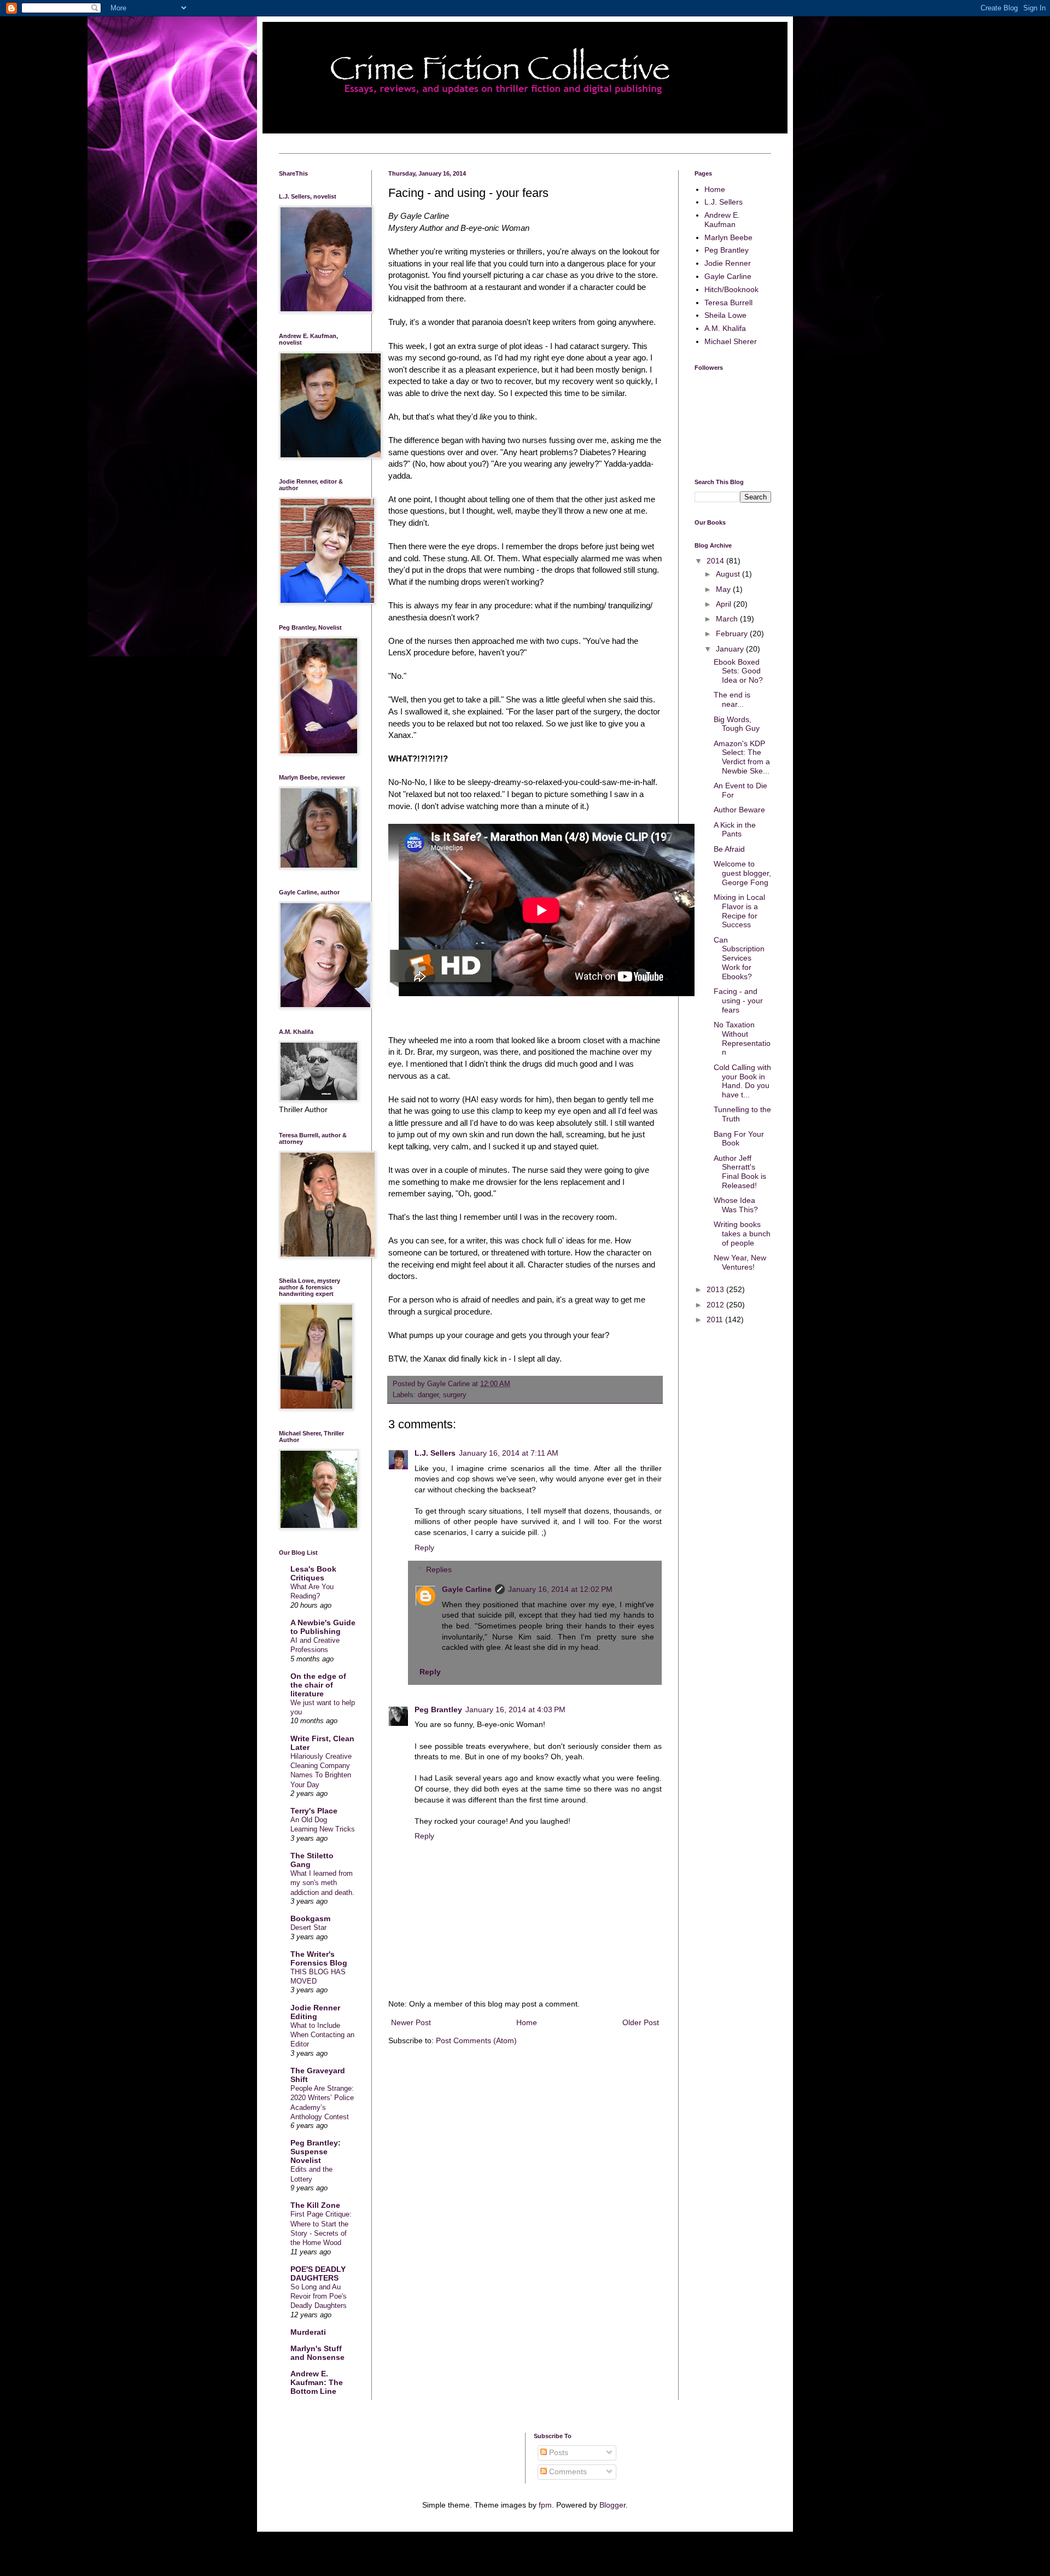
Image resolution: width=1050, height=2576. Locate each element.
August (729, 574)
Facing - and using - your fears (738, 1001)
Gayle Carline (467, 1589)
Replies (439, 1570)
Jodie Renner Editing (315, 2012)
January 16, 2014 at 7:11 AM (509, 1453)
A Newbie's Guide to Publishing (323, 1627)
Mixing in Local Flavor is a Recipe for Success (739, 911)
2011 (716, 1319)
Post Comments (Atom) (476, 2040)
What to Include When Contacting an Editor (322, 2035)
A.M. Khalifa (725, 328)
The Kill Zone (315, 2205)
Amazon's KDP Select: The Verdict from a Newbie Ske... (742, 757)
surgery (455, 1395)
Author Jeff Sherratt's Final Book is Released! (740, 1172)
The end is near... (732, 699)
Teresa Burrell (728, 303)
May (724, 589)
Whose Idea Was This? (736, 1205)
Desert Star (308, 1927)
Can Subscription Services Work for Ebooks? (739, 958)
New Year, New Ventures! (740, 1262)
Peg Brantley (438, 1709)
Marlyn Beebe (728, 237)
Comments (567, 2472)
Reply (424, 1548)
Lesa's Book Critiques (313, 1573)
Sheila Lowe (725, 315)
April (725, 604)
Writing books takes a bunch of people (742, 1234)
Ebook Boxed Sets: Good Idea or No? (738, 671)
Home (527, 2022)
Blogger (612, 2505)
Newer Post (411, 2022)
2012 (716, 1305)
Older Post (641, 2022)
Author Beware (739, 810)
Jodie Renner (728, 263)
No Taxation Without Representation (742, 1038)
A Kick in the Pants (735, 830)
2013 (716, 1289)
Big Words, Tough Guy (737, 724)
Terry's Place (314, 1811)
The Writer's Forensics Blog (319, 1958)
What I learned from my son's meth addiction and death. (322, 1883)
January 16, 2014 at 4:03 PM (515, 1709)
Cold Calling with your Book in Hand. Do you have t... (742, 1081)
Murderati (308, 2332)
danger (428, 1395)
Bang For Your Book (739, 1139)
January (731, 649)
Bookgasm (310, 1918)
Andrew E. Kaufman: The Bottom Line (317, 2382)
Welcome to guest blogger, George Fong (742, 873)
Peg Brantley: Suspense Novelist (316, 2151)
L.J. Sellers (435, 1453)
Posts (558, 2452)
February (733, 633)
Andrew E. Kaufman (722, 220)
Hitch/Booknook (731, 289)
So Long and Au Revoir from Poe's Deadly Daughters (319, 2296)
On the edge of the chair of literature (318, 1685)
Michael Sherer (731, 341)
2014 (716, 561)
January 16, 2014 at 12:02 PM (560, 1589)
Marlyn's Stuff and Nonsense (317, 2353)
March (728, 619)
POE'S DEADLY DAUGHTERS (318, 2273)
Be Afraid (729, 849)
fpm (545, 2505)
